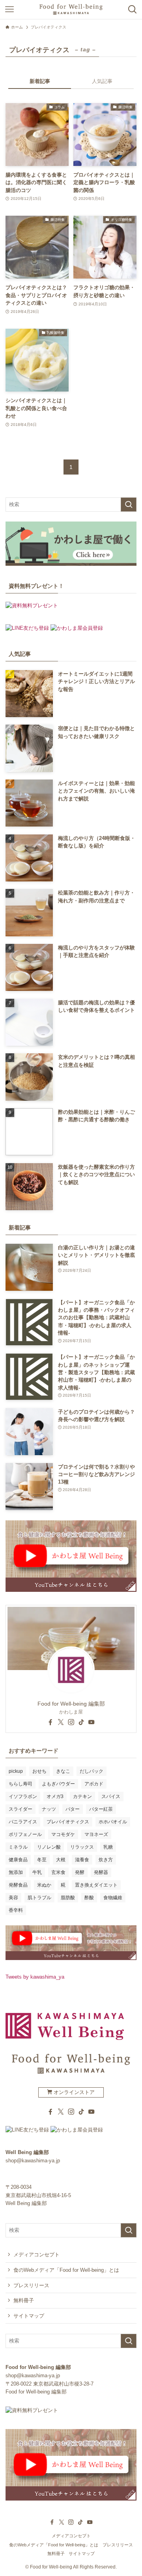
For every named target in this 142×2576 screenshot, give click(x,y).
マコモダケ (63, 1834)
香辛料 (16, 1910)
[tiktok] (81, 1722)
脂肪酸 (68, 1898)
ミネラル (18, 1847)
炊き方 (106, 1860)
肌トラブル (39, 1898)
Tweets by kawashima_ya (35, 1977)
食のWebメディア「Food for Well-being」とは (66, 2270)
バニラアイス (23, 1822)
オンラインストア (73, 2092)
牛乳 (37, 1872)
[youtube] (92, 1722)
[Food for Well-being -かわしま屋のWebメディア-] (71, 9)
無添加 (16, 1872)
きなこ (63, 1771)
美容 (13, 1898)
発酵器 (101, 1872)
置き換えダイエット (96, 1885)
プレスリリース (31, 2285)
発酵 (80, 1872)
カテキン (82, 1796)
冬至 (42, 1860)
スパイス (111, 1796)
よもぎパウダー (58, 1784)
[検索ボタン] (133, 9)
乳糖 (108, 1847)
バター (73, 1809)
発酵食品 (18, 1885)
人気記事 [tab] (102, 81)
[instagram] (71, 1722)
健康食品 (18, 1860)
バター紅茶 (101, 1809)
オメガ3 (55, 1796)
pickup (16, 1771)
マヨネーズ (96, 1834)
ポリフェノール (25, 1834)
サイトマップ (29, 2316)
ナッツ (49, 1809)
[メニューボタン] (9, 9)
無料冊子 (24, 2300)
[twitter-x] (61, 1722)
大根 (61, 1860)
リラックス (82, 1847)
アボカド (94, 1784)
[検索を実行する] (129, 505)
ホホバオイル (113, 1822)
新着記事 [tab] (40, 81)
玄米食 (58, 1872)
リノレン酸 (49, 1847)
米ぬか (44, 1885)
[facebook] (50, 1722)
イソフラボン (23, 1796)
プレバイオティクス (68, 1822)
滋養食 (82, 1860)
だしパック (92, 1771)
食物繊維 (113, 1898)
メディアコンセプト (36, 2255)
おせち (39, 1771)
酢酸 (89, 1898)
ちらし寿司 (21, 1784)
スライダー (21, 1809)
